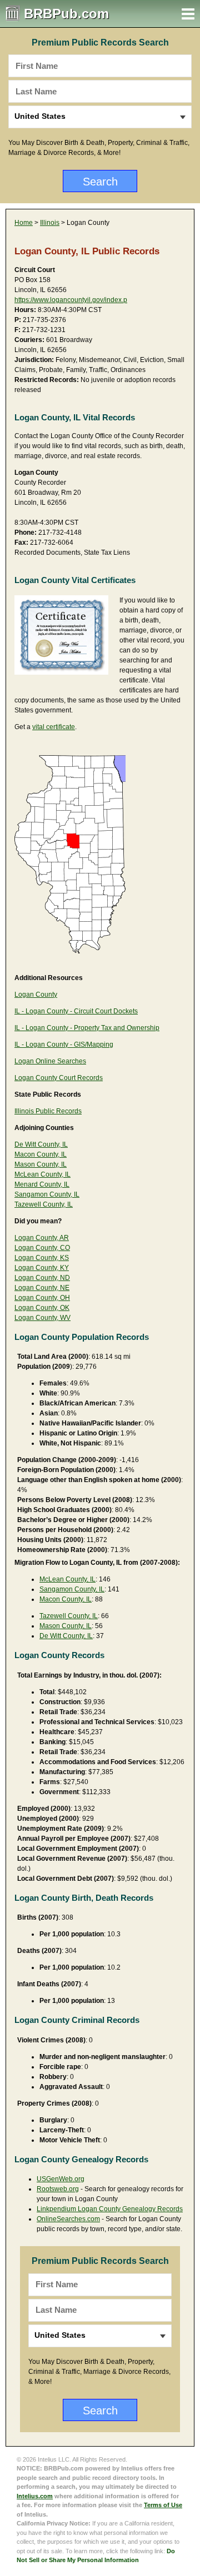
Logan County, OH (42, 1298)
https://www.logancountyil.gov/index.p (71, 300)
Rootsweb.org (58, 2189)
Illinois (50, 223)
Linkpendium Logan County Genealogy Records (110, 2209)
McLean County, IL (42, 1174)
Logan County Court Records (59, 1078)
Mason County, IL (41, 1164)
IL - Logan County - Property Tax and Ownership (87, 1028)
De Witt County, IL (41, 1144)
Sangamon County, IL (47, 1194)
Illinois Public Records (48, 1111)
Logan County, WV (42, 1318)
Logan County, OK (42, 1308)
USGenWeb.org (61, 2179)
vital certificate (54, 727)
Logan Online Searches (50, 1061)
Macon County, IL (41, 1154)
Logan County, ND (42, 1278)
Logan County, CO (42, 1248)
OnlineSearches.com (68, 2219)
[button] (188, 14)
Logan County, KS (42, 1258)
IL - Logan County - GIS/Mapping (64, 1045)
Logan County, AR (42, 1238)
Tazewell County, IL (44, 1204)
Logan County (36, 995)
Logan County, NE (42, 1288)
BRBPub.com (66, 14)
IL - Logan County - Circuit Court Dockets (76, 1011)
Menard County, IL (42, 1184)
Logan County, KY (42, 1268)
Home (24, 223)
